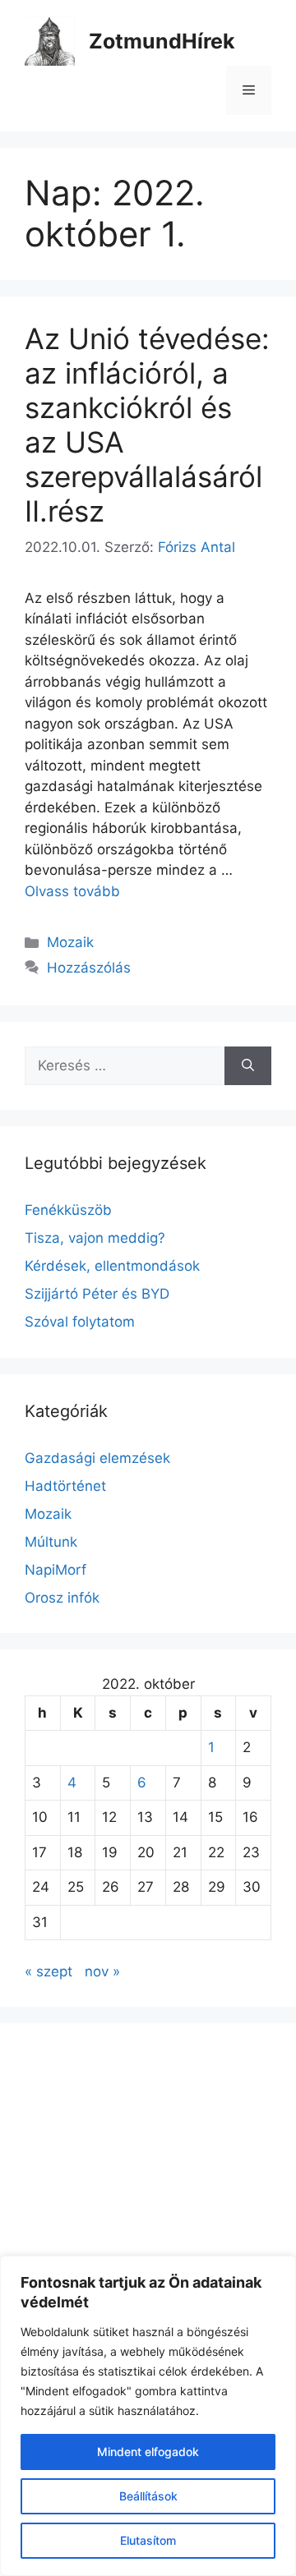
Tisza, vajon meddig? (95, 1238)
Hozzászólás (89, 968)
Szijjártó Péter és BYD (97, 1294)
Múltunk (51, 1542)
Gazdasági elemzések (97, 1458)
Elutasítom (148, 2540)
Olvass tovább (72, 891)
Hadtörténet (65, 1486)
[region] (148, 2416)
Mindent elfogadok (148, 2452)
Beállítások (148, 2496)
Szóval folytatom (80, 1322)
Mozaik (70, 942)
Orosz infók (62, 1598)
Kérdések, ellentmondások (112, 1266)
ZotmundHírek (162, 41)
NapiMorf (55, 1570)
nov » (102, 1971)
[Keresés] (248, 1066)
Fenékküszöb (68, 1210)
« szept (49, 1971)
